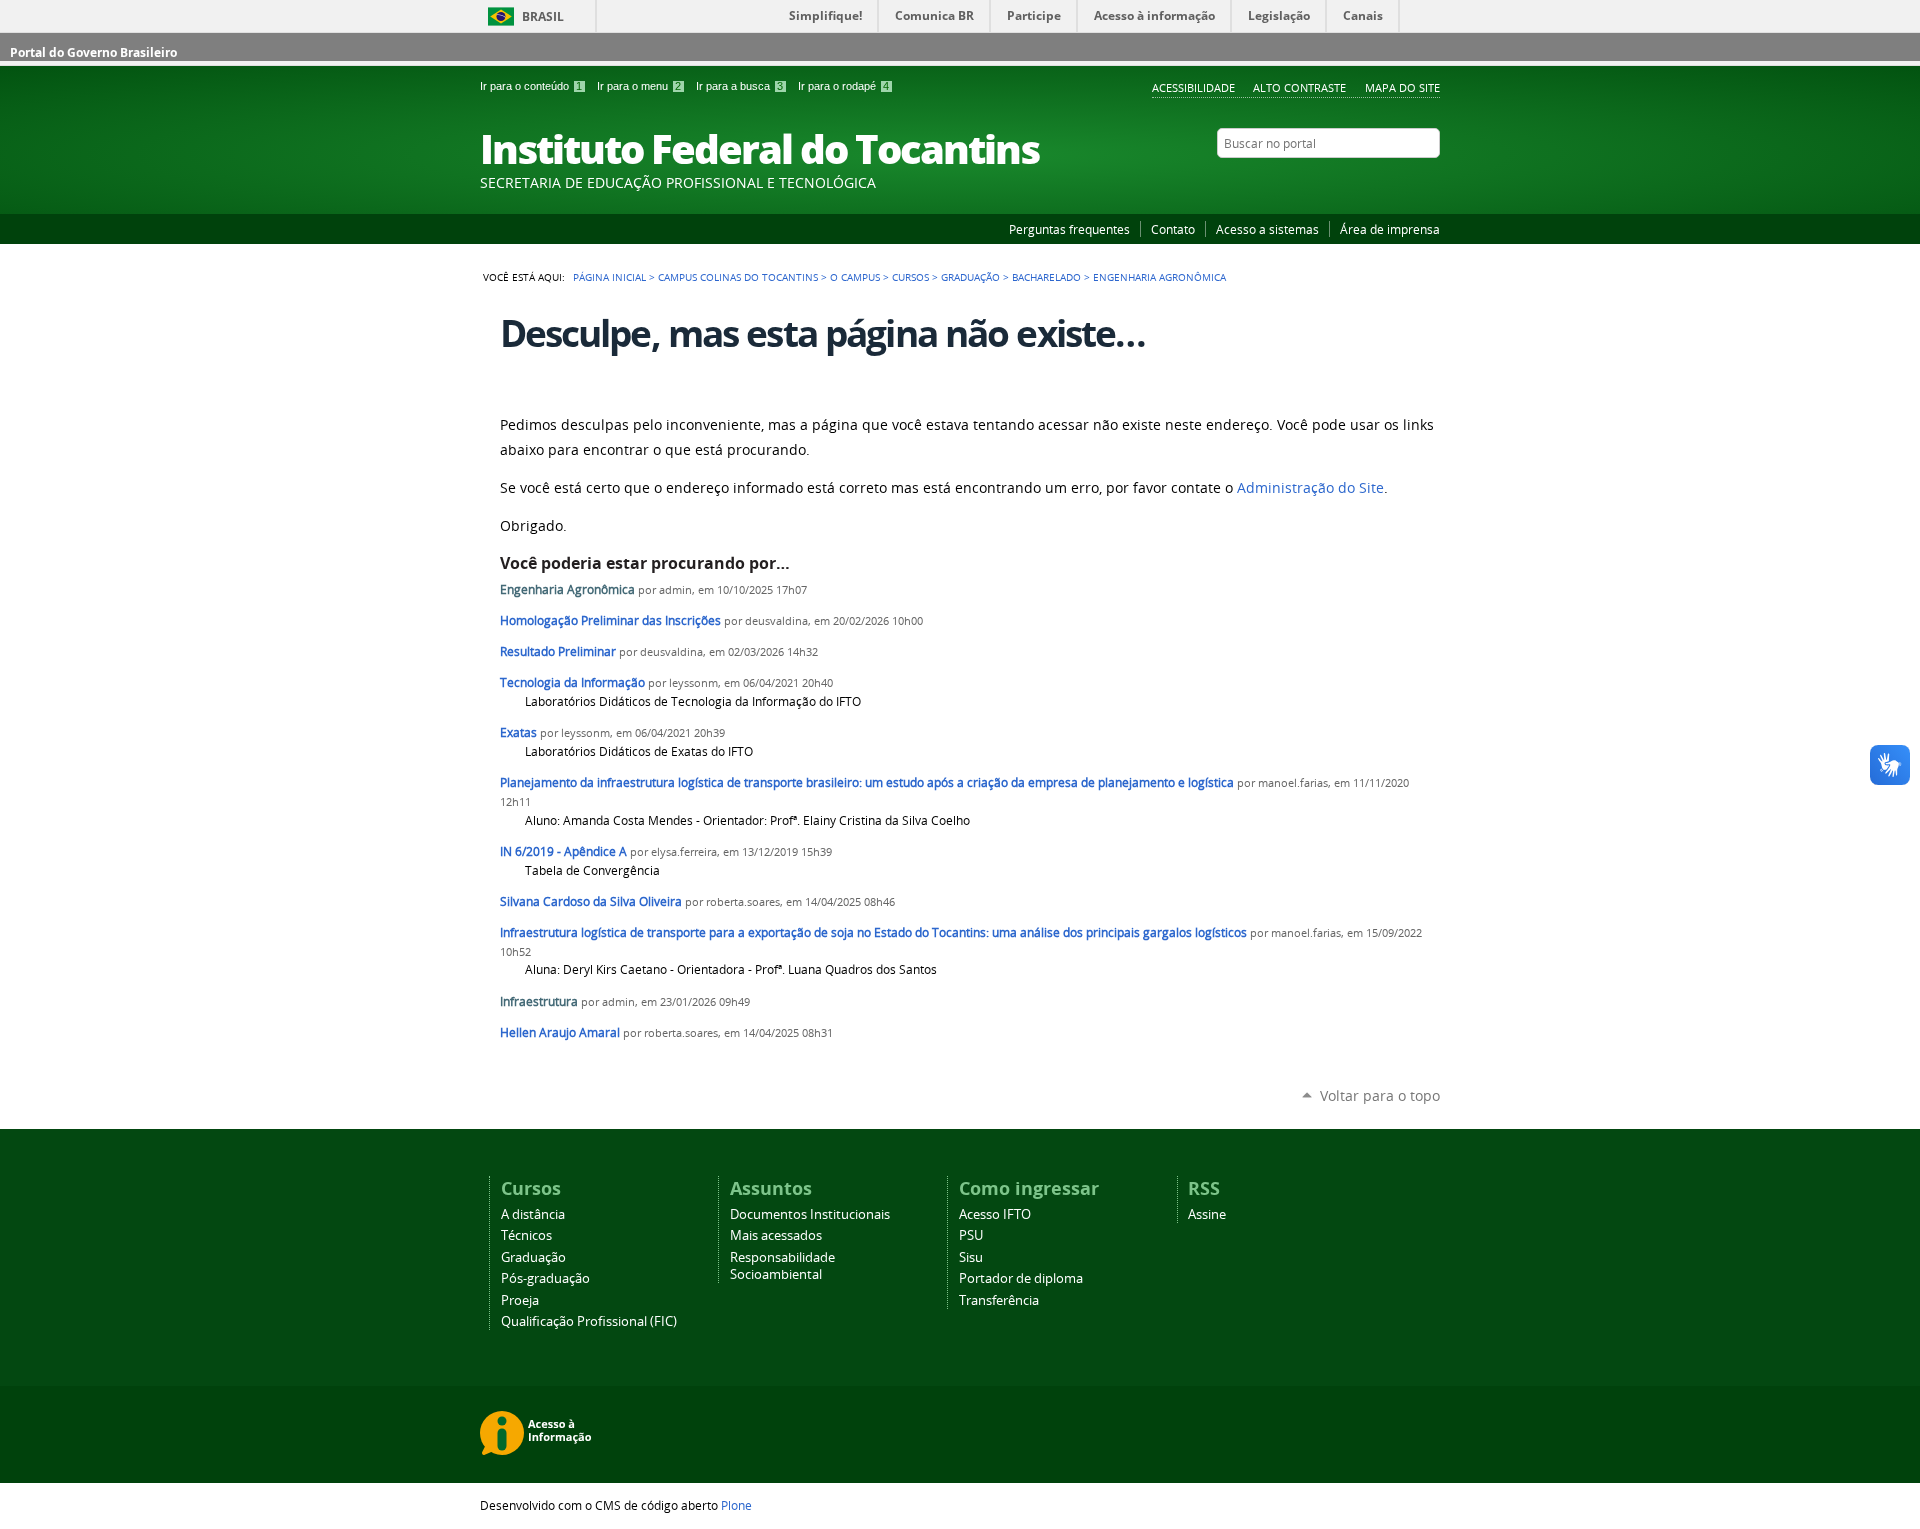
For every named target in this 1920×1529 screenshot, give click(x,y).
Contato (1173, 229)
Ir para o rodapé (843, 86)
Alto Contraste (1299, 87)
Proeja (520, 1300)
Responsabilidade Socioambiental (782, 1266)
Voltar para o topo (1380, 1095)
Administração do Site (1310, 488)
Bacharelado (1046, 277)
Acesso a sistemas (1267, 229)
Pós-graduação (545, 1278)
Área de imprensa (1390, 229)
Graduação (970, 277)
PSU (971, 1235)
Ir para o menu (639, 86)
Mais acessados (776, 1235)
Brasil (543, 16)
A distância (533, 1214)
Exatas (518, 732)
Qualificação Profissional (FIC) (589, 1321)
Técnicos (526, 1235)
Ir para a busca (739, 86)
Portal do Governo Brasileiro (93, 52)
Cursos (910, 277)
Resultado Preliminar (559, 651)
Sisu (971, 1257)
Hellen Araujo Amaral (560, 1032)
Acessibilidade (1193, 87)
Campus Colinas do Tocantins (738, 277)
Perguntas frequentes (1069, 229)
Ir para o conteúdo (531, 86)
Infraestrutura (539, 1001)
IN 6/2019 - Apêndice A (563, 851)
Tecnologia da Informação (572, 682)
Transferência (999, 1300)
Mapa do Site (1402, 87)
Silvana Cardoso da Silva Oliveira (591, 901)
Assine (1207, 1214)
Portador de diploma (1021, 1278)
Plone (736, 1505)
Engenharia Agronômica (567, 589)
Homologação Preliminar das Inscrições (610, 620)
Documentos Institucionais (810, 1214)
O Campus (855, 277)
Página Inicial (609, 277)
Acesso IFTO (995, 1214)
